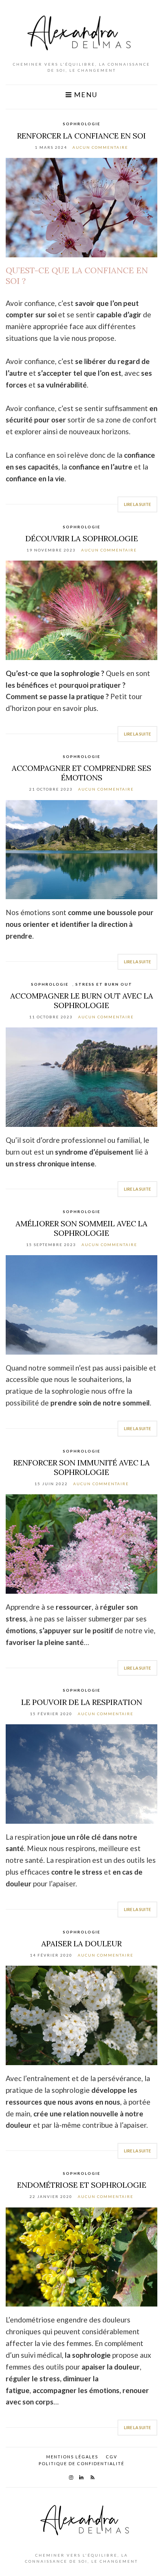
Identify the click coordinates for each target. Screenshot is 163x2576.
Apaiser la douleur (81, 1943)
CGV (111, 2457)
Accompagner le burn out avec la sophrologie (82, 1000)
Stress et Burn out (104, 984)
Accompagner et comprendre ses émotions (81, 773)
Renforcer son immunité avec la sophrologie (81, 1467)
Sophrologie (82, 124)
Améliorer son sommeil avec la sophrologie (81, 1228)
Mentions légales (72, 2457)
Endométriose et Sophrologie (82, 2185)
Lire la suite (137, 504)
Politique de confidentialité (81, 2463)
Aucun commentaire (100, 147)
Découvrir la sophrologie (82, 538)
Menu (85, 95)
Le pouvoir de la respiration (82, 1702)
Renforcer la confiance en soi (81, 136)
